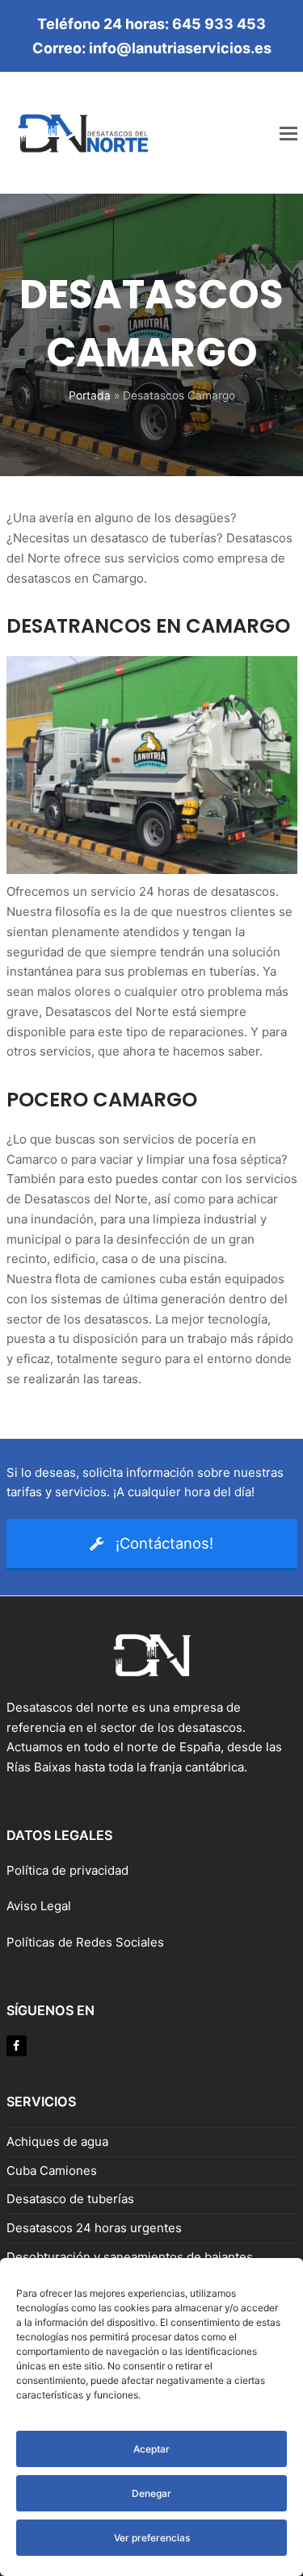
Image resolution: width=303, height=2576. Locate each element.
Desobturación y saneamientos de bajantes (130, 2257)
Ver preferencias (152, 2538)
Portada (90, 395)
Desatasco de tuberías (70, 2199)
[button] (288, 133)
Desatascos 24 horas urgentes (94, 2228)
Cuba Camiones (52, 2170)
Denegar (151, 2493)
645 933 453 (219, 24)
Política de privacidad (67, 1870)
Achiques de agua (57, 2141)
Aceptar (151, 2449)
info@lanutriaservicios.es (180, 48)
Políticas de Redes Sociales (85, 1942)
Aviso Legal (40, 1906)
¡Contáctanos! (164, 1543)
